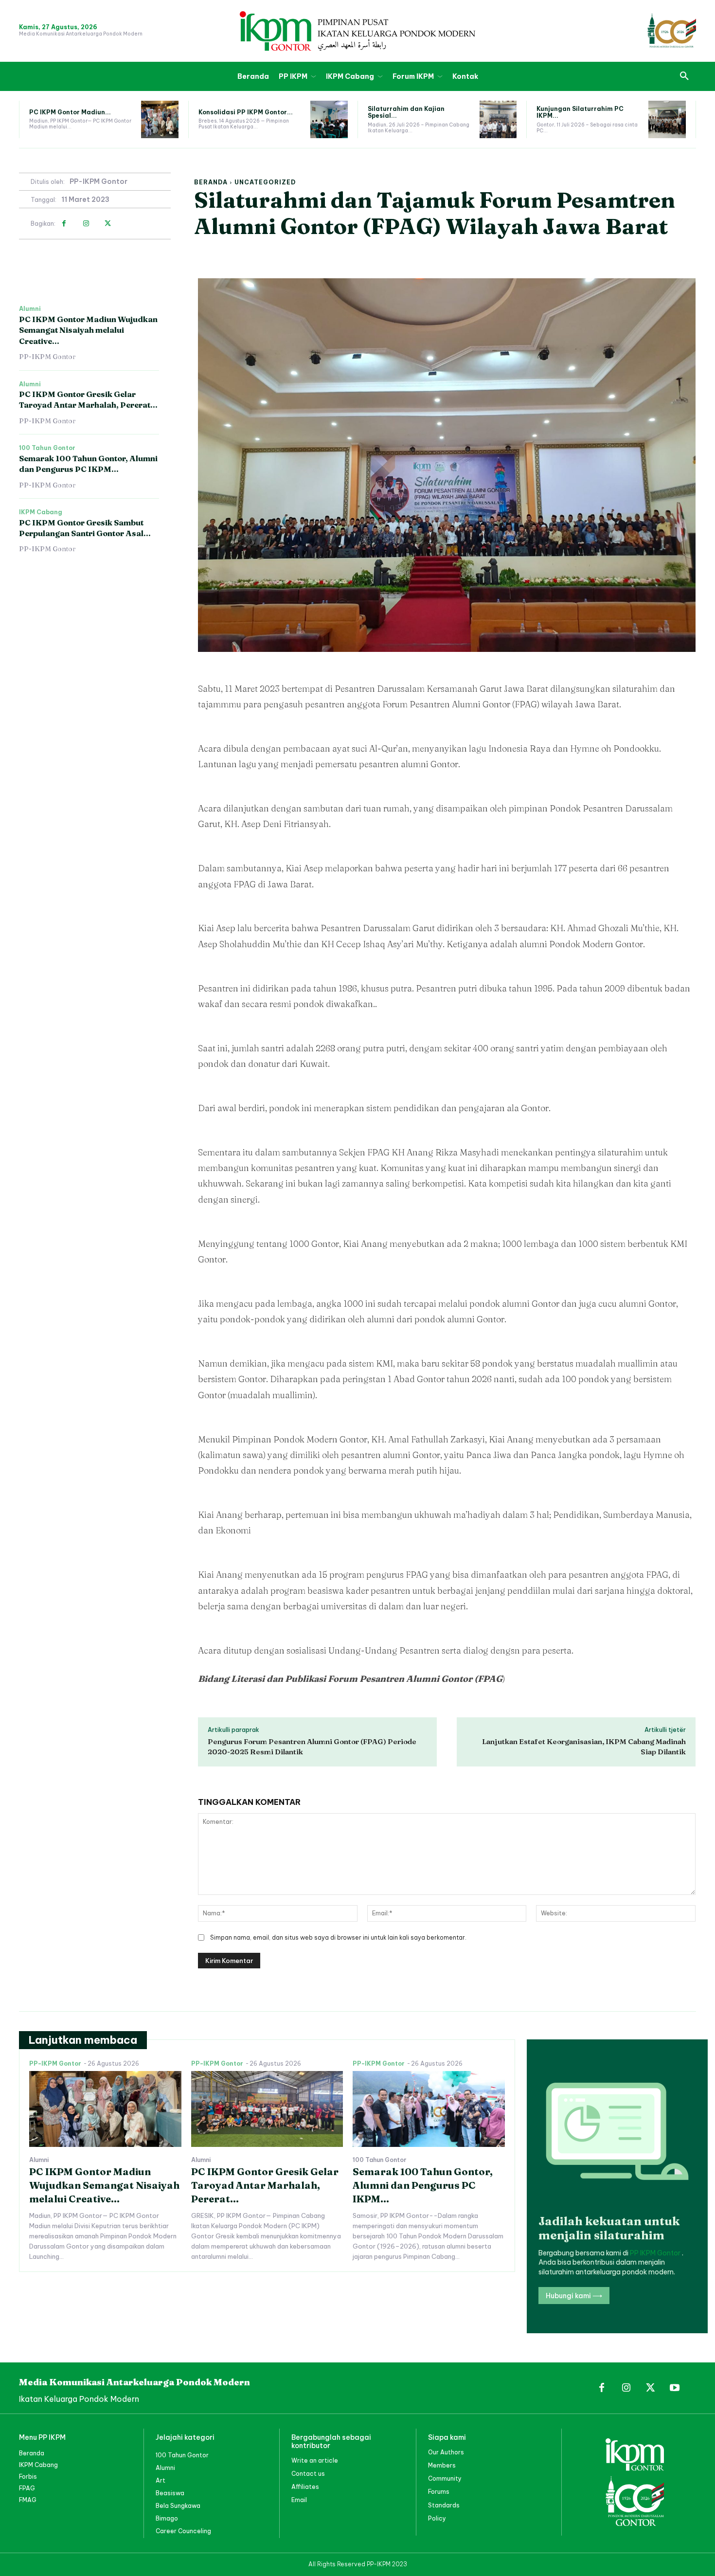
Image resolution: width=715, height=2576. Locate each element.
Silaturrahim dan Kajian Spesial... (406, 112)
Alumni (30, 309)
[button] (684, 76)
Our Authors (446, 2452)
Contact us (308, 2474)
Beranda (211, 182)
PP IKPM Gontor (656, 2253)
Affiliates (305, 2487)
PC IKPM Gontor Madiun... (70, 112)
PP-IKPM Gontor (98, 182)
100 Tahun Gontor (47, 448)
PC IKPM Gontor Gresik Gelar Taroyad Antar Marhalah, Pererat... (88, 399)
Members (442, 2465)
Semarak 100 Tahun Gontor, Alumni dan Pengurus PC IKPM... (423, 2185)
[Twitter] (108, 224)
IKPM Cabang (41, 512)
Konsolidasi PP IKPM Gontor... (246, 112)
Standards (444, 2505)
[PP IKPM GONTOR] (357, 31)
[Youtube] (675, 2388)
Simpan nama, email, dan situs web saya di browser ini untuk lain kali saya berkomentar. (338, 1937)
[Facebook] (64, 224)
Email (299, 2500)
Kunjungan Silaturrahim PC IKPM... (580, 112)
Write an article (315, 2460)
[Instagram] (86, 224)
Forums (439, 2492)
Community (445, 2478)
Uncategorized (265, 182)
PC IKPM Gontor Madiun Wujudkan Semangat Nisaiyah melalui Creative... (88, 330)
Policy (437, 2518)
